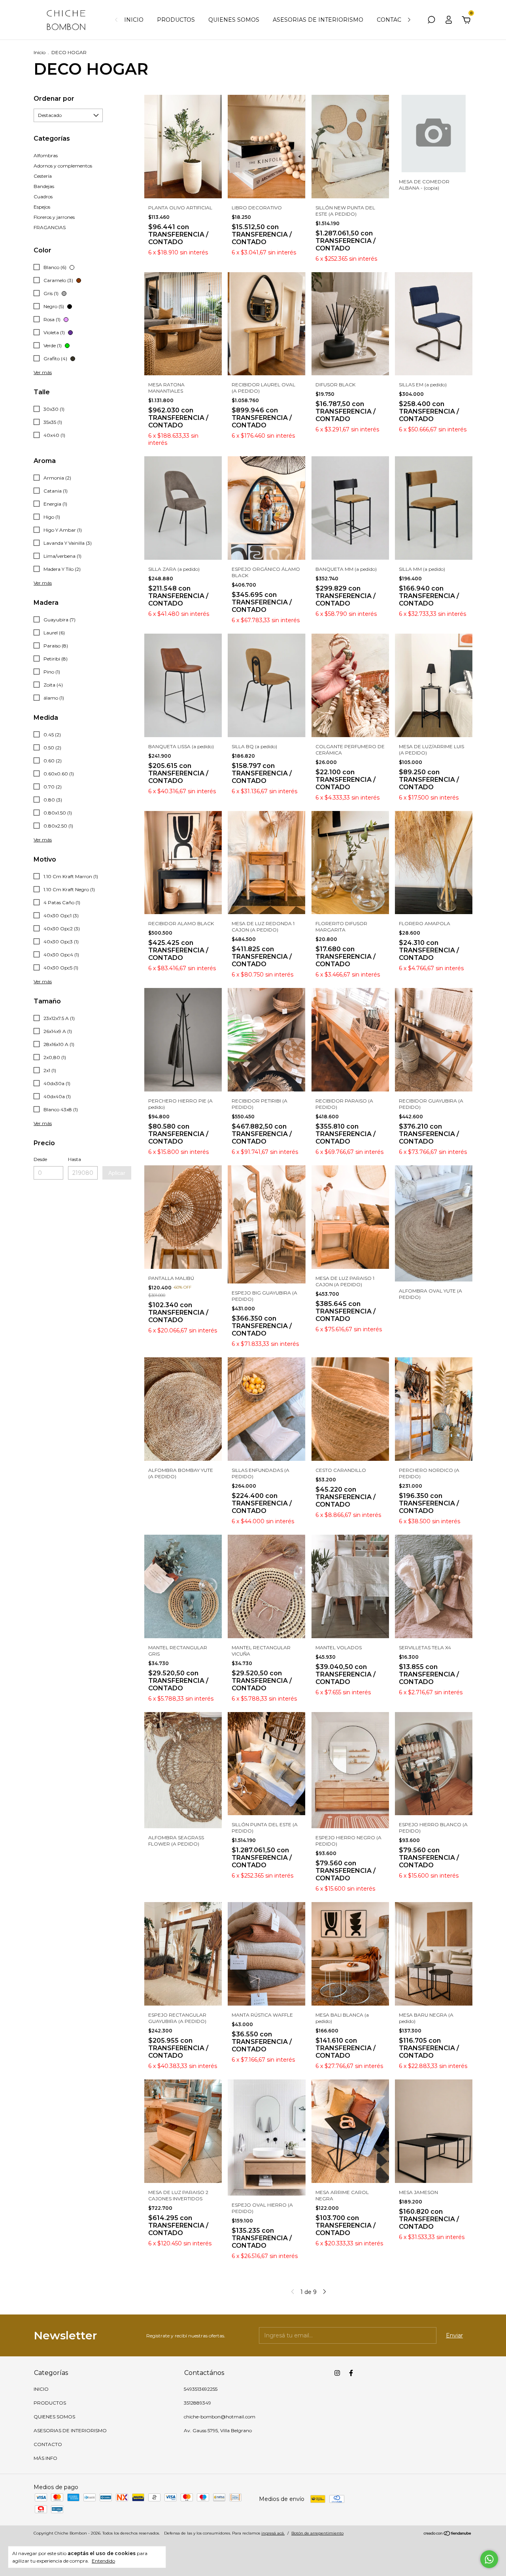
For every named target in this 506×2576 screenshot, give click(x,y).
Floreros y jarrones (54, 217)
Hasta (75, 1159)
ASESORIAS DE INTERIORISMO (318, 20)
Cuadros (43, 197)
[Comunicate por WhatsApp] (489, 2559)
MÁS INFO (45, 2458)
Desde (40, 1159)
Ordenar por (54, 99)
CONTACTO (393, 20)
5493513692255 (201, 2389)
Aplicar (117, 1173)
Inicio (40, 52)
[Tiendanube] (448, 2534)
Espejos (42, 207)
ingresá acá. (273, 2533)
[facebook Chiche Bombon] (351, 2373)
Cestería (43, 176)
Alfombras (46, 155)
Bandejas (44, 186)
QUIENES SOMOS (234, 20)
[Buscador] (431, 21)
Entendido (103, 2561)
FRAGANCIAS (50, 227)
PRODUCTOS (176, 20)
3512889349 (197, 2403)
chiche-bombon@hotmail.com (220, 2417)
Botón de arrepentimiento (317, 2533)
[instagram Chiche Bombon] (337, 2373)
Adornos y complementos (63, 166)
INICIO (134, 20)
